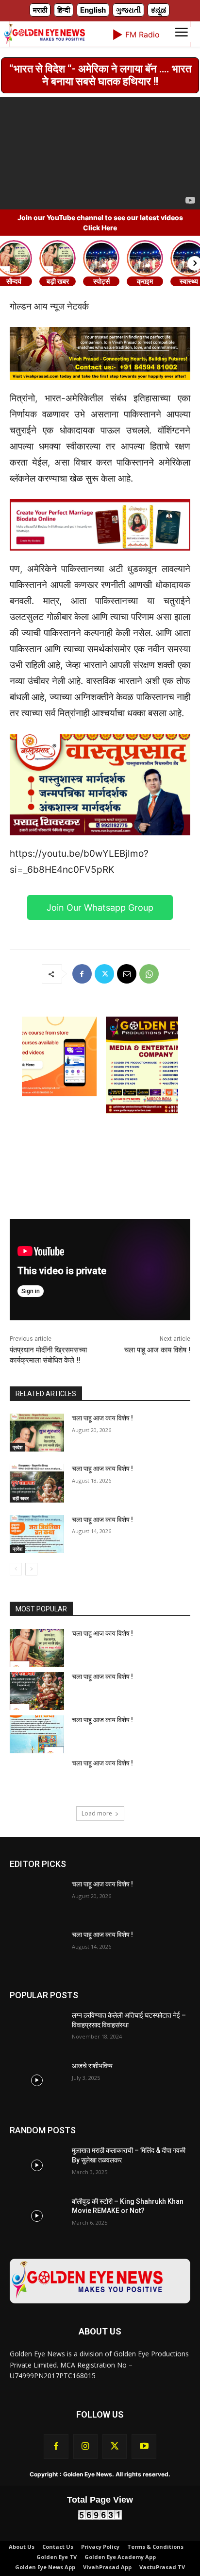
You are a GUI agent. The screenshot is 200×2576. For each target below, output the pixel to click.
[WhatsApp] (149, 974)
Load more (97, 1813)
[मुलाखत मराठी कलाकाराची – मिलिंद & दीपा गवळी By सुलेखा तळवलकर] (37, 2165)
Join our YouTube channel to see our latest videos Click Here (100, 223)
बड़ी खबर (21, 1498)
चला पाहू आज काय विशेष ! (157, 1350)
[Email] (127, 974)
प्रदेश (17, 1447)
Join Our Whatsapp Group (100, 908)
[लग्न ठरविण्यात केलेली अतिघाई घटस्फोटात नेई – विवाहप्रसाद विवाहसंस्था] (37, 2030)
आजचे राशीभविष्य (92, 2066)
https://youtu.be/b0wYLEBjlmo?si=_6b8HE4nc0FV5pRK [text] (79, 862)
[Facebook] (82, 974)
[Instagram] (85, 2446)
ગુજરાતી (128, 10)
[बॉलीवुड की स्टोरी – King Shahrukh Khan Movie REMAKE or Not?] (37, 2216)
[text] (100, 567)
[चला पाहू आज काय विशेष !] (37, 1433)
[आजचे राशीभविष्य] (37, 2080)
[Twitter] (104, 974)
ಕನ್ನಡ (158, 10)
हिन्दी (64, 10)
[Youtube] (144, 2446)
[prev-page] (16, 1569)
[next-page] (31, 1569)
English (93, 10)
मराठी (40, 10)
